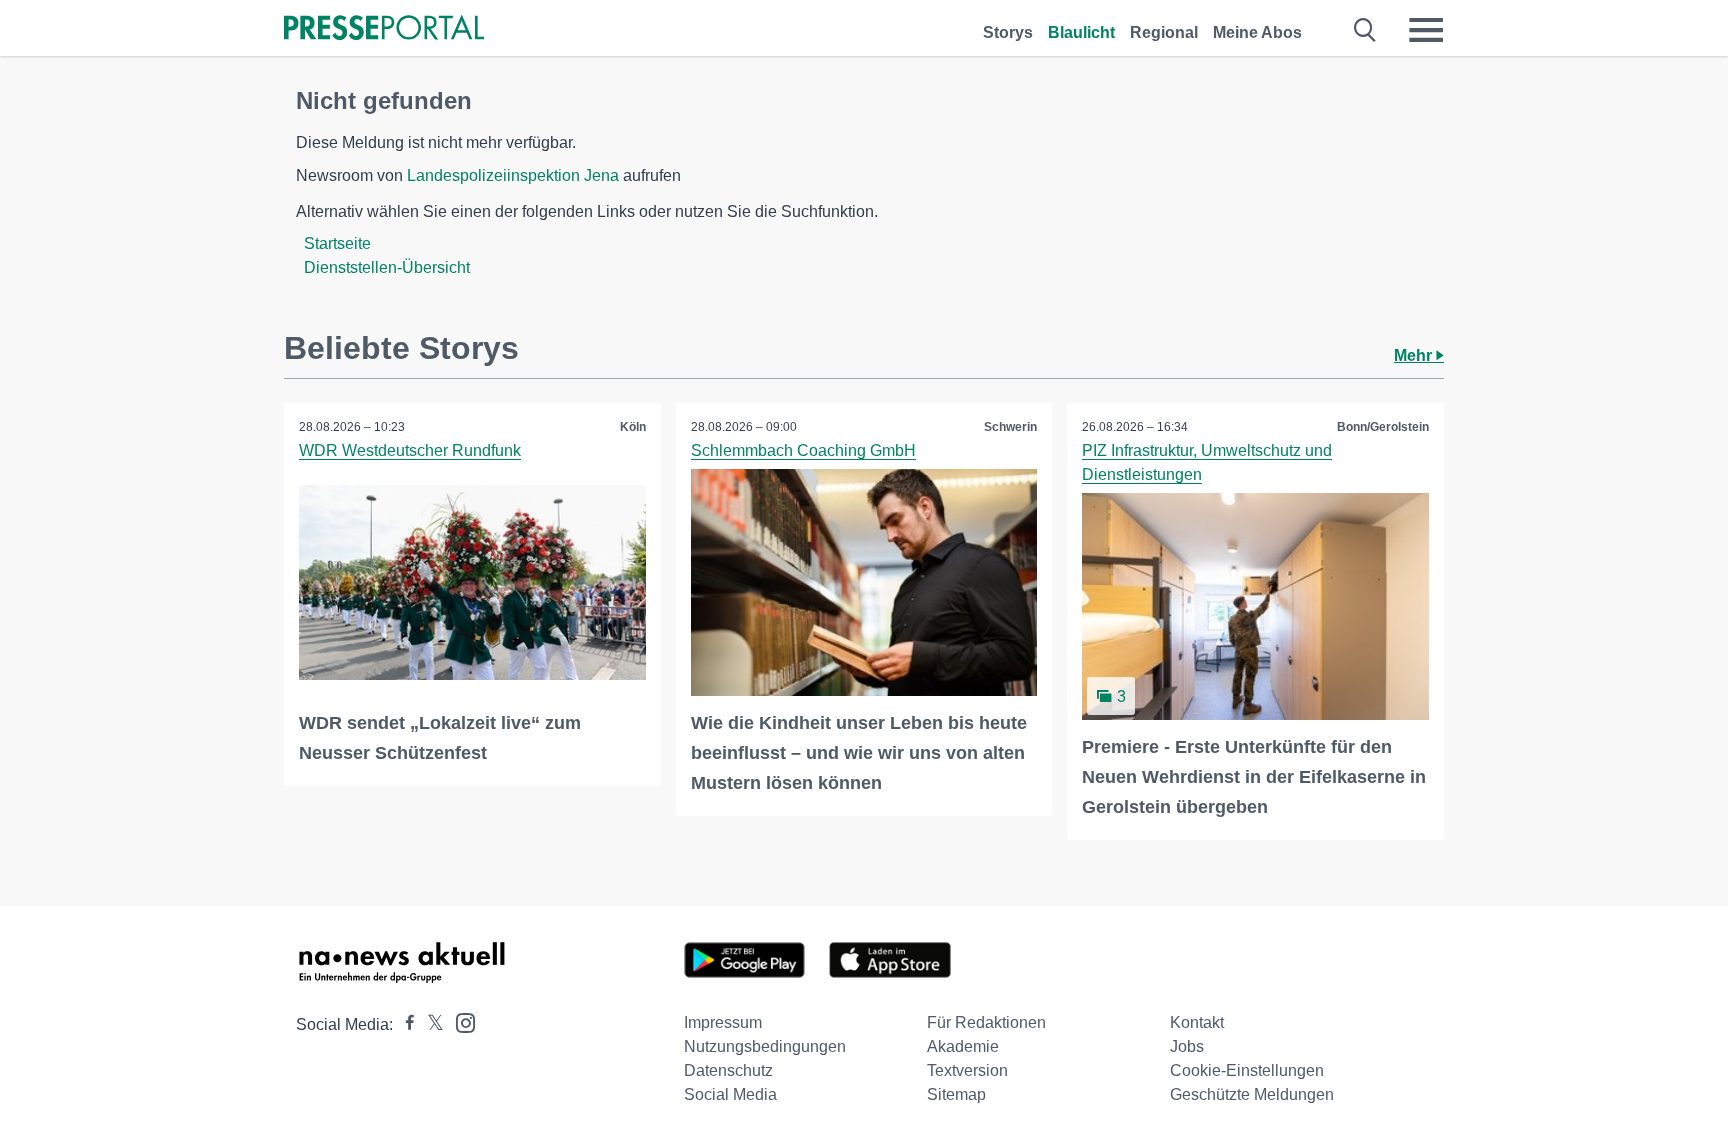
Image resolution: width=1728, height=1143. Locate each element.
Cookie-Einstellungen (1247, 1070)
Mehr (1415, 355)
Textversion (967, 1070)
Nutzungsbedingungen (765, 1046)
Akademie (963, 1046)
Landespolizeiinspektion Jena (513, 175)
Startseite (337, 243)
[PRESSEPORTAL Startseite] (384, 29)
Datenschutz (728, 1070)
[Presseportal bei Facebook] (404, 1024)
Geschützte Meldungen (1252, 1094)
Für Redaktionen (986, 1022)
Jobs (1187, 1046)
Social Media (730, 1094)
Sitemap (956, 1094)
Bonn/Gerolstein (1383, 427)
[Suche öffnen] (1365, 30)
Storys (1008, 32)
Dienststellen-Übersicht (387, 267)
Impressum (723, 1022)
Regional (1164, 32)
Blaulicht (1081, 32)
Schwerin (1010, 427)
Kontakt (1197, 1022)
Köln (633, 427)
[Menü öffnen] (1426, 30)
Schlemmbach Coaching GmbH (803, 450)
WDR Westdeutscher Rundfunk (410, 450)
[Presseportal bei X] (429, 1024)
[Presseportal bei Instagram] (459, 1021)
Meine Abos (1257, 32)
